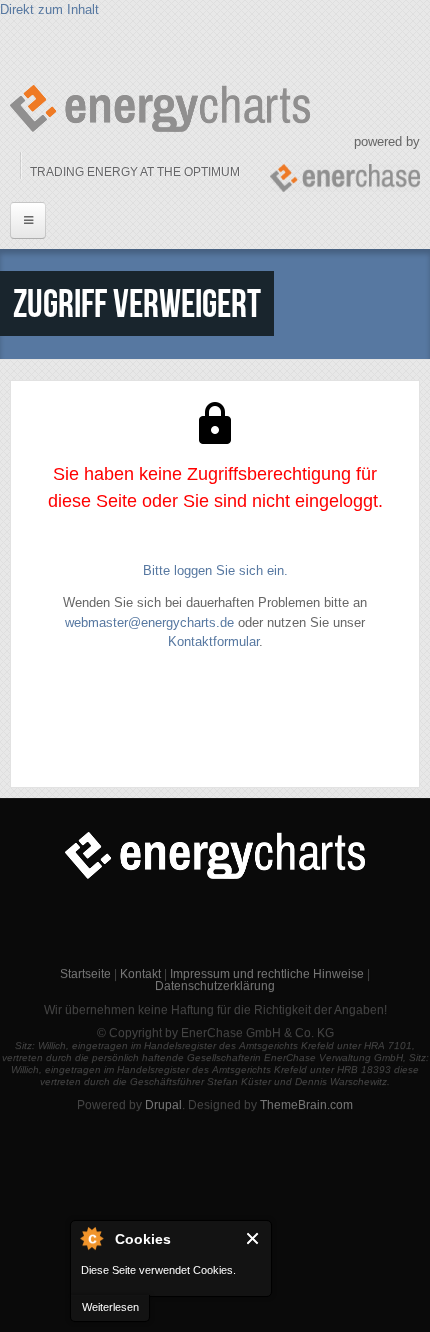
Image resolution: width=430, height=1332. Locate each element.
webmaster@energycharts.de (149, 622)
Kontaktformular (213, 641)
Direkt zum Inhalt (49, 9)
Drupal (163, 1105)
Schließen (253, 1238)
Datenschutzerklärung (215, 986)
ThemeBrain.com (306, 1105)
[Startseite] (160, 108)
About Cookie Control (91, 1238)
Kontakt (140, 974)
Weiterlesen (110, 1307)
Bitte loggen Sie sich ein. (215, 570)
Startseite (85, 974)
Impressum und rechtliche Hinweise (267, 974)
